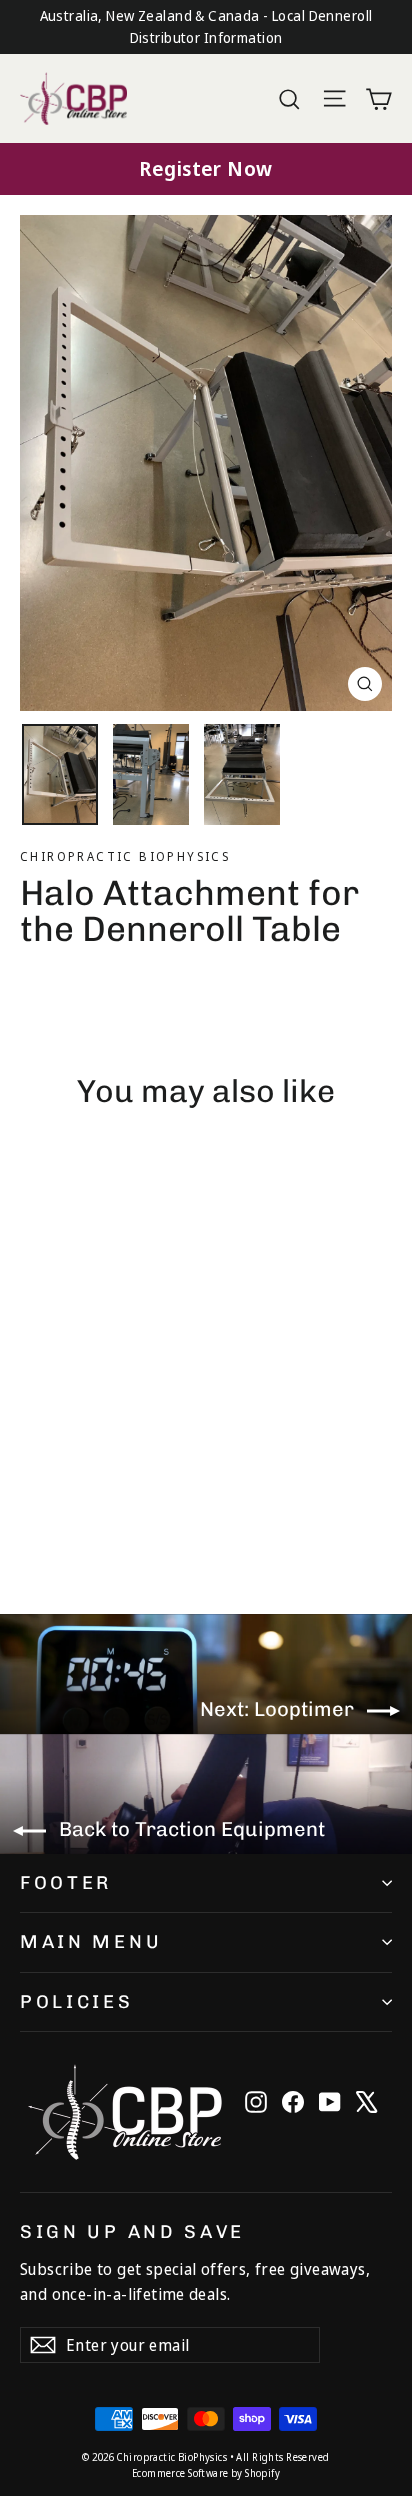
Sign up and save (132, 2231)
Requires (55, 1481)
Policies (77, 2002)
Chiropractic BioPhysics (125, 856)
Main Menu (91, 1942)
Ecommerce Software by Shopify (206, 2473)
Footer (66, 1883)
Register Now (205, 168)
